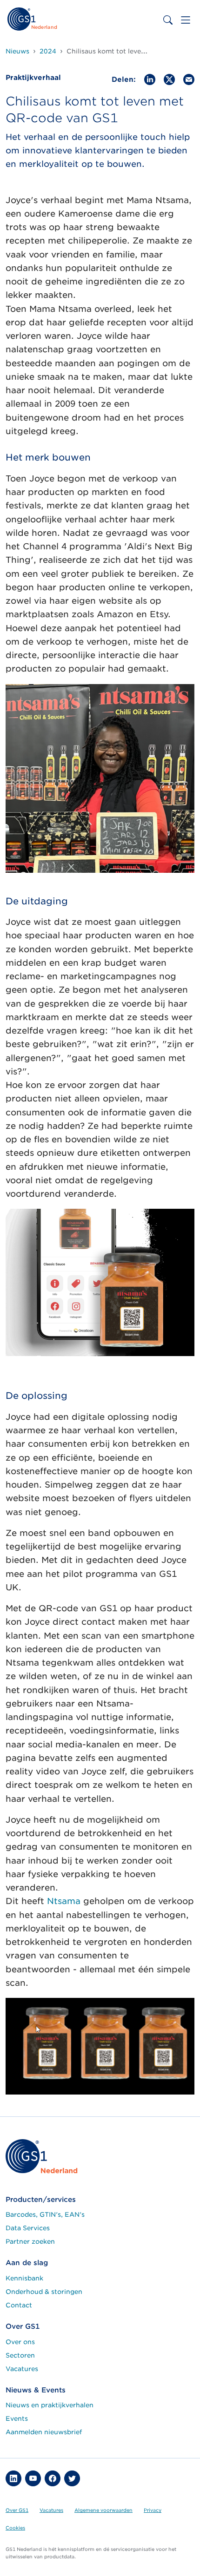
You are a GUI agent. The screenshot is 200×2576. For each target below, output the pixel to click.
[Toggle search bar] (168, 20)
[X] (169, 79)
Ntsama (64, 1901)
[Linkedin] (150, 79)
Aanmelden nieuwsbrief (44, 2432)
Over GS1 (17, 2510)
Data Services (28, 2228)
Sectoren (20, 2355)
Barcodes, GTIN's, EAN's (45, 2214)
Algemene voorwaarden (103, 2510)
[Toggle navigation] (186, 20)
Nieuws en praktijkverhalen (50, 2405)
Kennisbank (24, 2278)
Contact (19, 2305)
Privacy (153, 2510)
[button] (13, 2478)
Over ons (20, 2342)
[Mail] (189, 79)
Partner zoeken (30, 2241)
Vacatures (22, 2369)
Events (17, 2418)
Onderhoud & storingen (44, 2292)
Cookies (15, 2528)
